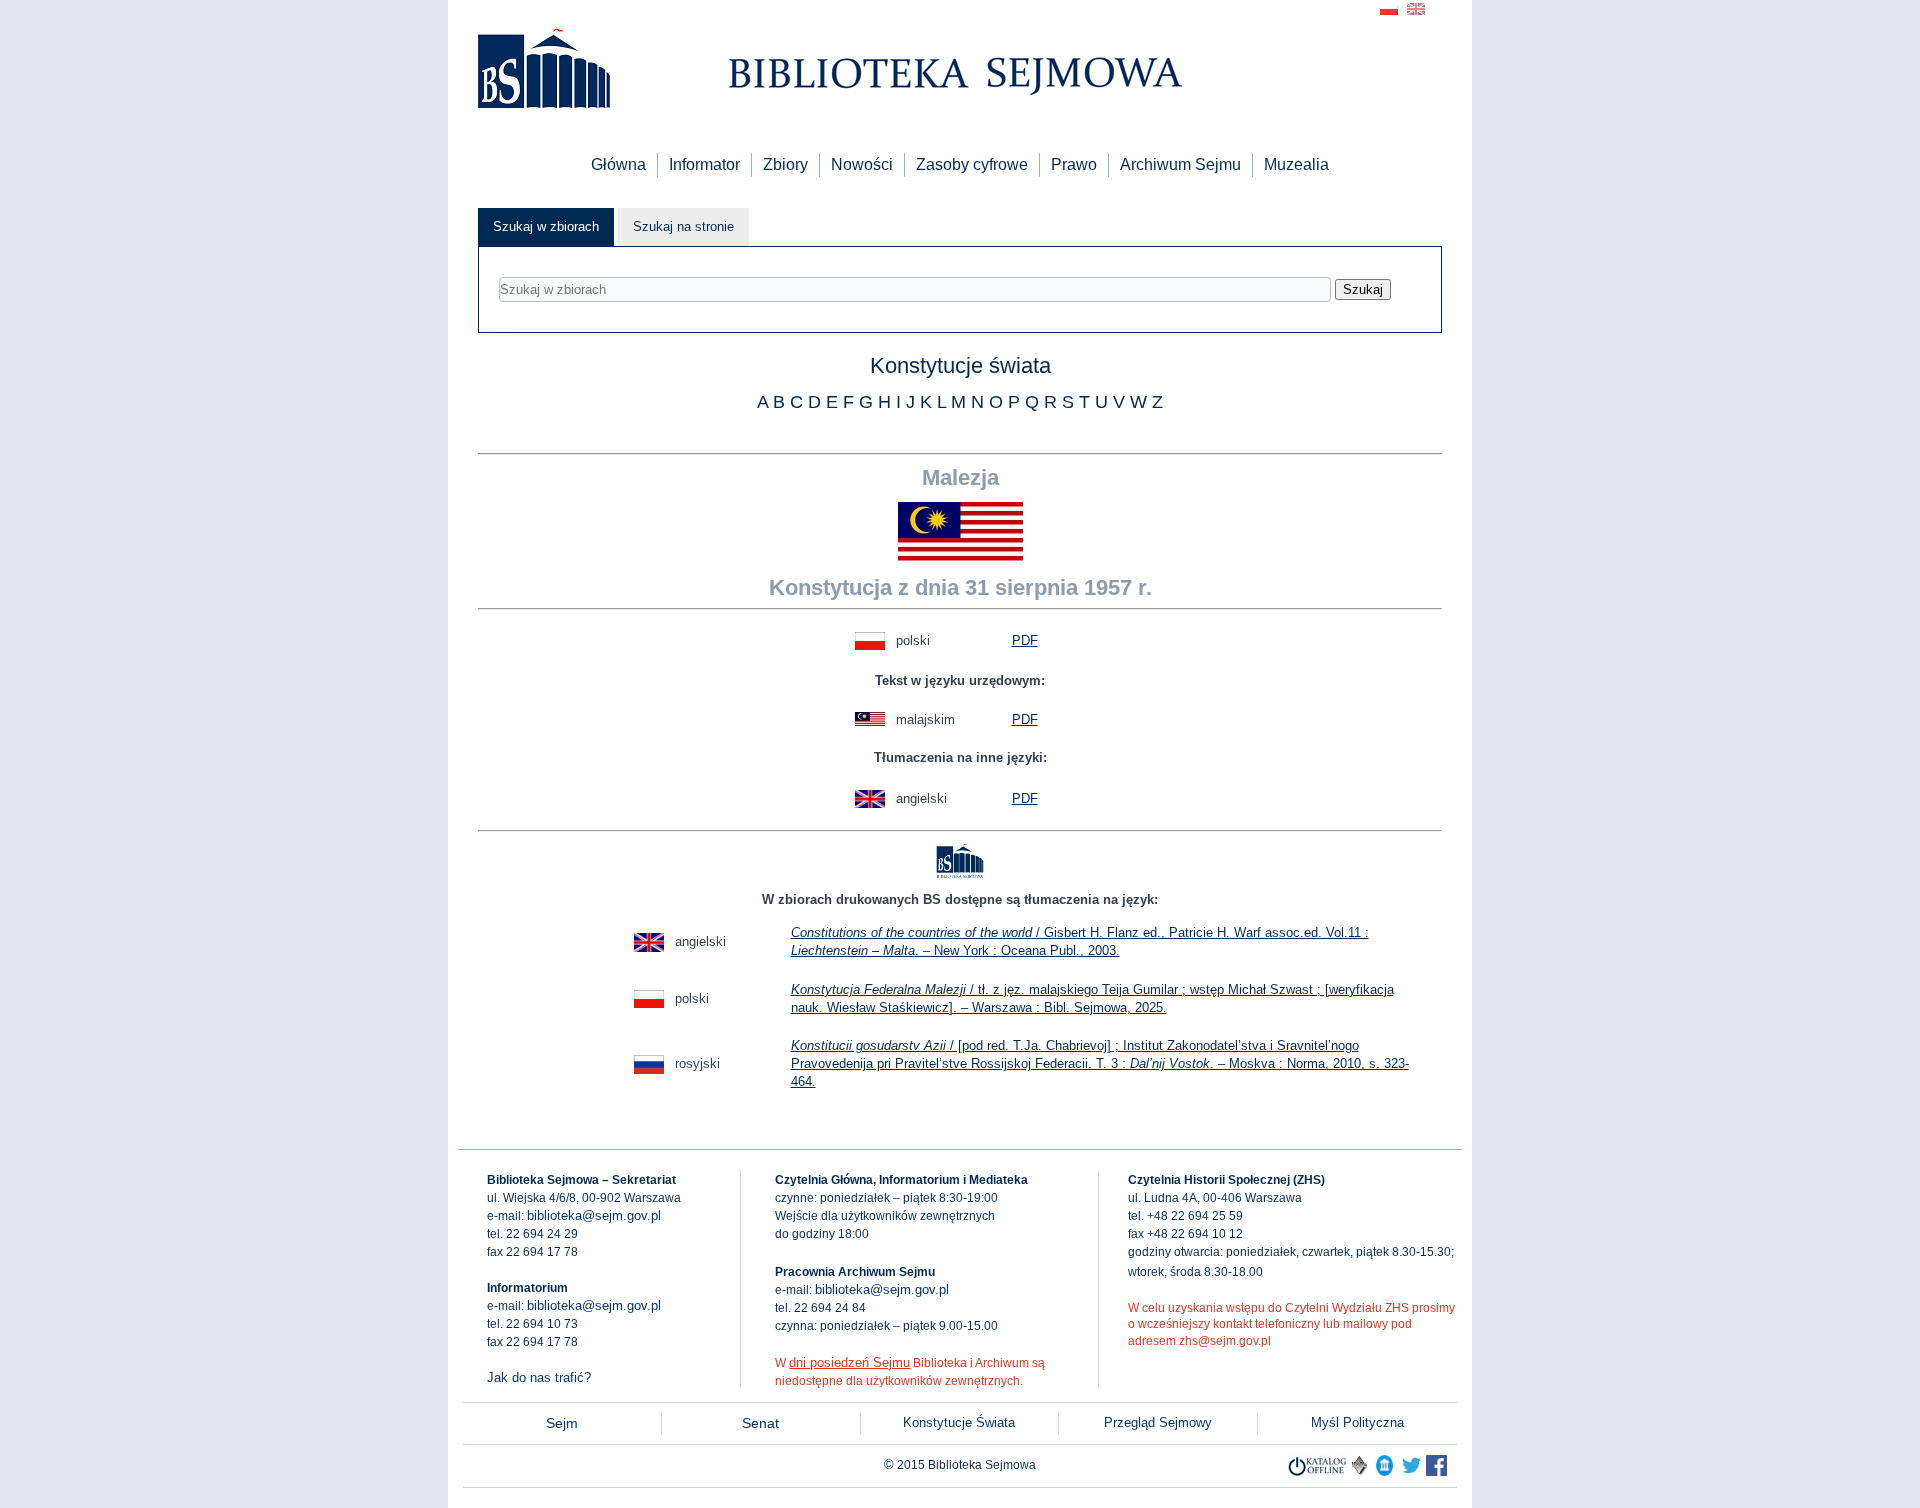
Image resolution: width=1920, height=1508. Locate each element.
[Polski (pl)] (1389, 7)
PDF (1025, 640)
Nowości (862, 164)
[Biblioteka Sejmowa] (543, 70)
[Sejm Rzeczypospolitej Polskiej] (1436, 1471)
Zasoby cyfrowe (972, 164)
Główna (618, 164)
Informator (704, 164)
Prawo (1074, 164)
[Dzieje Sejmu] (1411, 1471)
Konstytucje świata (960, 365)
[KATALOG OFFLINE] (1317, 1471)
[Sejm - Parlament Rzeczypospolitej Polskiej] (1384, 1471)
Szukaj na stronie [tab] (683, 226)
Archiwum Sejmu (1180, 164)
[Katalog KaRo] (1359, 1471)
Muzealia (1296, 164)
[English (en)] (1416, 7)
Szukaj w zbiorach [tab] (546, 226)
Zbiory (785, 164)
